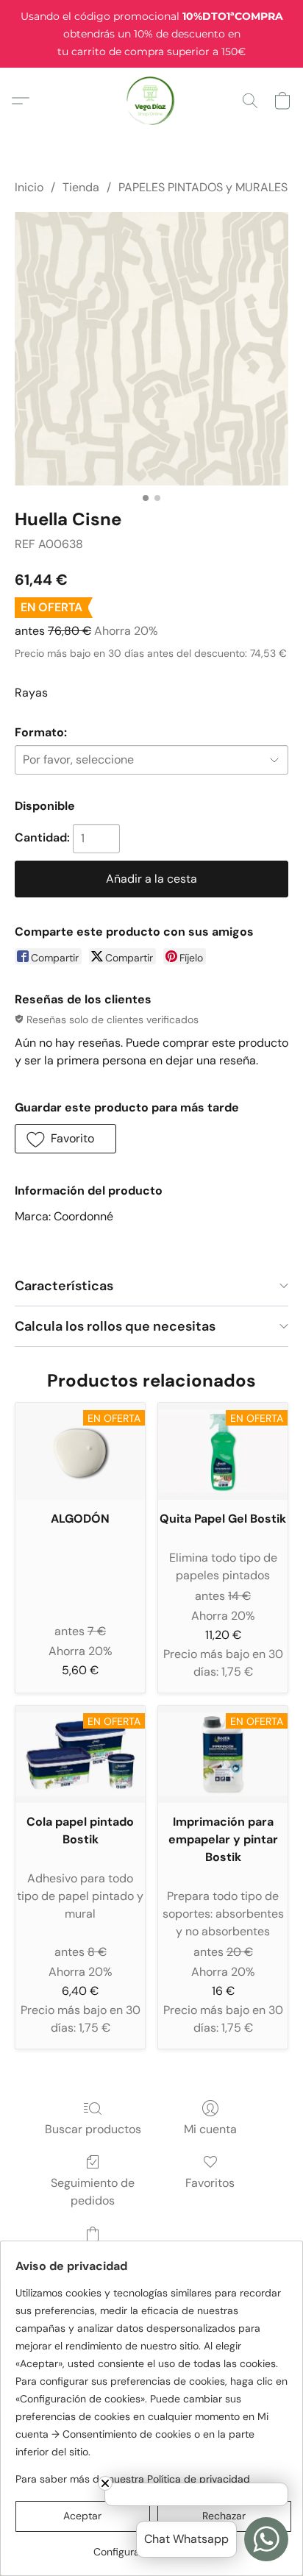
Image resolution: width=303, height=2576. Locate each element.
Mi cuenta (210, 2129)
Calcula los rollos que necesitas (115, 1326)
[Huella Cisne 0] (151, 349)
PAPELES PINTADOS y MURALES (203, 187)
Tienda (81, 187)
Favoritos (210, 2183)
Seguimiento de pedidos (93, 2192)
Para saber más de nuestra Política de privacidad (133, 2479)
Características (64, 1286)
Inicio (29, 187)
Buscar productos (93, 2129)
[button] (152, 101)
